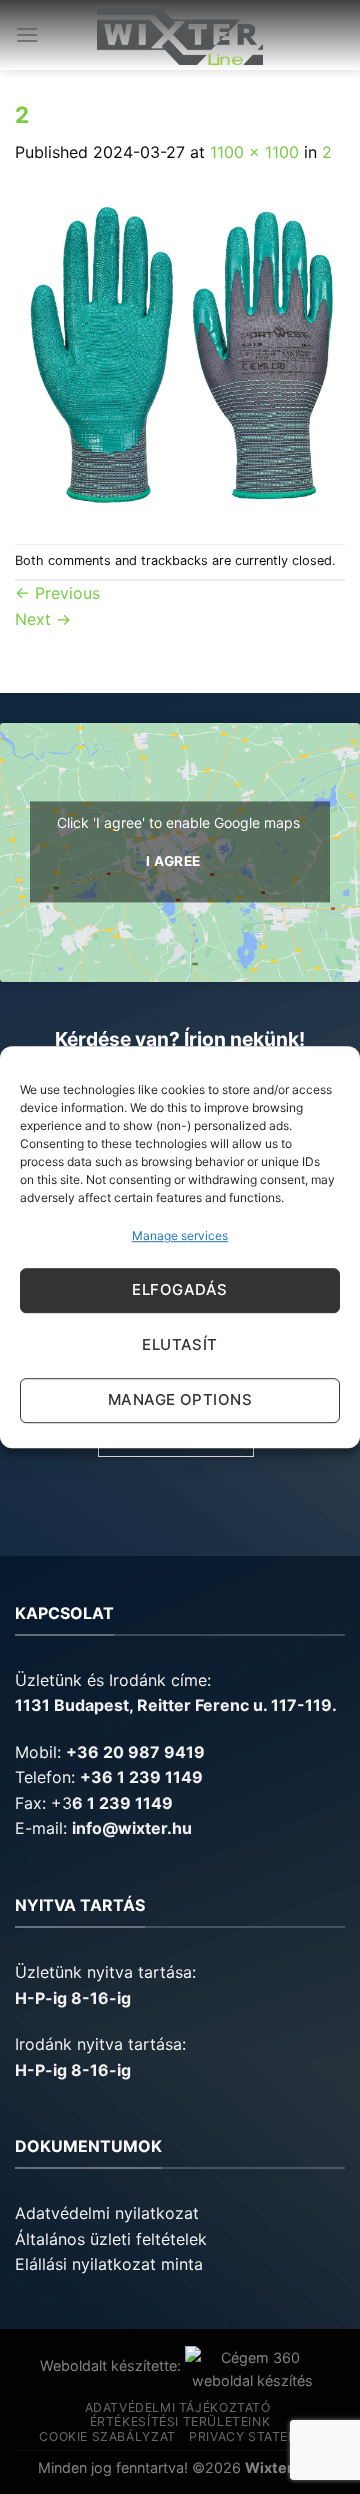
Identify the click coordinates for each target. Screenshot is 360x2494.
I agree (173, 862)
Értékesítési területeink (180, 2421)
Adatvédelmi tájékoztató (178, 2407)
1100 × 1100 (254, 152)
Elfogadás (179, 1289)
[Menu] (27, 34)
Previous (57, 593)
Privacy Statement (257, 2436)
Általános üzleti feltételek (111, 2239)
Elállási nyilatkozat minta (109, 2264)
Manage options (180, 1399)
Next (43, 619)
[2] (180, 353)
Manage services (180, 1235)
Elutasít (180, 1344)
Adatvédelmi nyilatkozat (107, 2213)
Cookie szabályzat (107, 2436)
